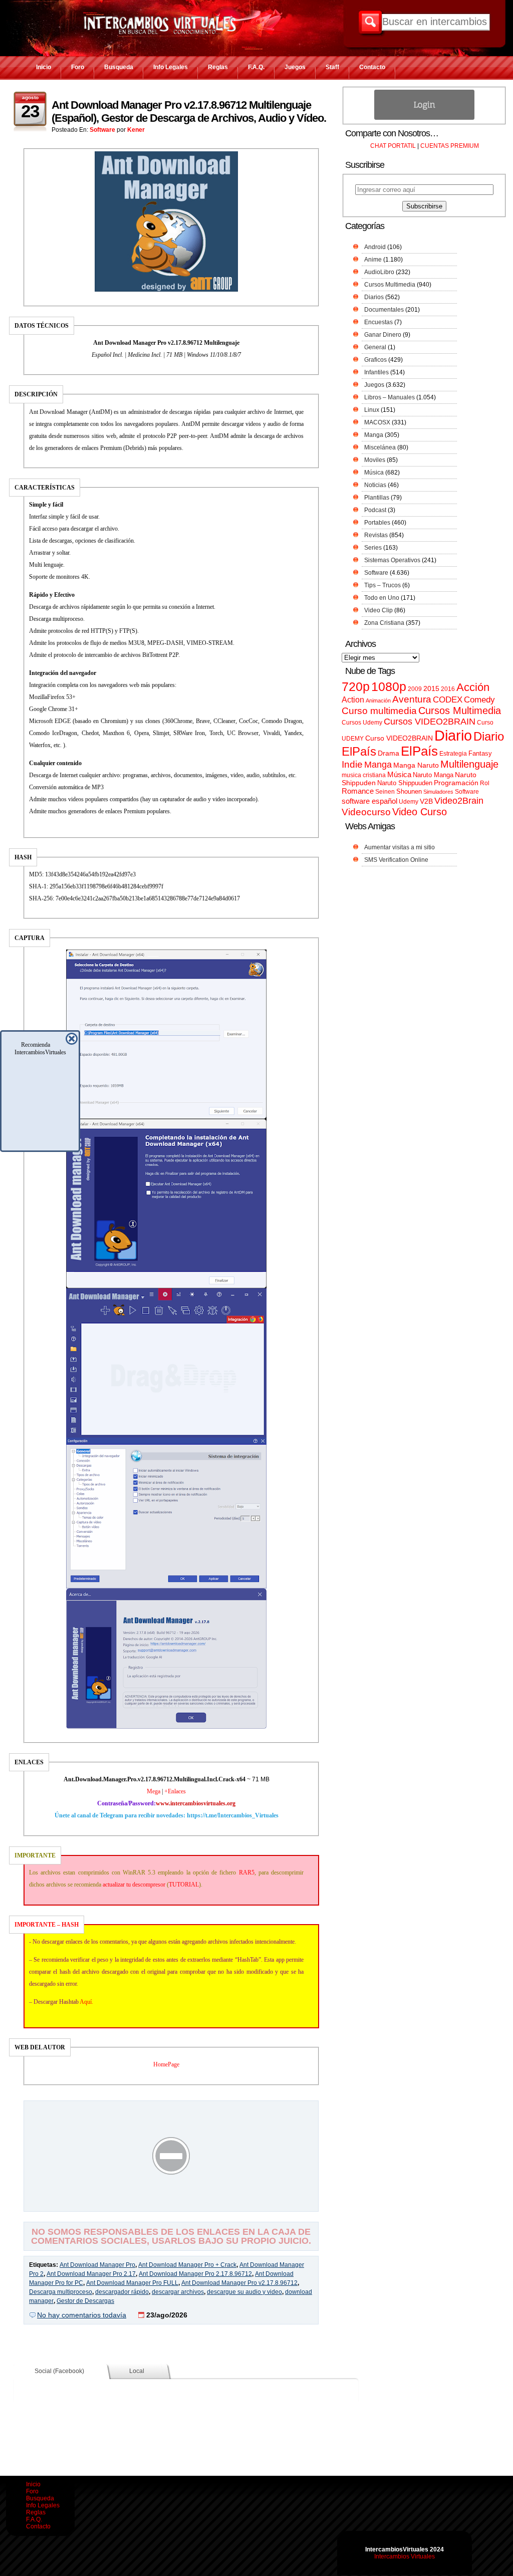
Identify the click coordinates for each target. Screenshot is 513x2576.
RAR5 (247, 1872)
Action (353, 699)
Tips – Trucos (382, 585)
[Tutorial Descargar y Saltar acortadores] (171, 2204)
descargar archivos (178, 2292)
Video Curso (420, 812)
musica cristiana (364, 775)
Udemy (409, 802)
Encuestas (378, 322)
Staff (332, 67)
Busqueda (119, 67)
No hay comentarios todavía (82, 2315)
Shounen (409, 791)
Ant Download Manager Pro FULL (132, 2283)
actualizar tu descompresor (134, 1885)
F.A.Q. (256, 67)
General (375, 347)
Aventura (412, 699)
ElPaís (419, 751)
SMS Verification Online (396, 860)
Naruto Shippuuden (405, 783)
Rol (485, 783)
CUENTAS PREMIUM (450, 146)
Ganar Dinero (383, 335)
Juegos (295, 67)
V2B (426, 801)
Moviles (375, 460)
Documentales (384, 310)
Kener (136, 130)
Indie (352, 764)
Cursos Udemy (362, 723)
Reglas (218, 67)
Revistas (376, 535)
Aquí (86, 2002)
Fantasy (480, 753)
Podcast (375, 510)
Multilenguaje (469, 764)
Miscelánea (380, 447)
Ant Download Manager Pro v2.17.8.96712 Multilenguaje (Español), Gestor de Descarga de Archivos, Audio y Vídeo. (189, 111)
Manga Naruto (416, 765)
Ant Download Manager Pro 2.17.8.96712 (195, 2274)
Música (374, 473)
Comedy (479, 699)
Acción (473, 687)
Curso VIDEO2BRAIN (399, 738)
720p (356, 687)
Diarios (374, 297)
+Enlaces (175, 1791)
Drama (389, 753)
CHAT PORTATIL (393, 146)
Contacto (372, 67)
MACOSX (377, 422)
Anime (373, 260)
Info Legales (171, 67)
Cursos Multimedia (390, 285)
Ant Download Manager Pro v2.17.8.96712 (239, 2283)
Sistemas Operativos (392, 560)
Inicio (44, 67)
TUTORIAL (184, 1885)
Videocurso (366, 812)
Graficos (375, 360)
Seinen (385, 792)
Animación (378, 700)
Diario (453, 735)
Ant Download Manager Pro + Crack (187, 2265)
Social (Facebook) (59, 2371)
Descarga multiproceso (61, 2292)
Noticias (375, 485)
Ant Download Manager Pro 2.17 (91, 2274)
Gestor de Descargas (85, 2301)
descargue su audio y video (244, 2292)
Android (375, 247)
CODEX (448, 699)
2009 (415, 689)
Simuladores (438, 792)
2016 (448, 689)
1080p (389, 687)
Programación (456, 783)
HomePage (166, 2064)
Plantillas (377, 498)
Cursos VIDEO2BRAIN (430, 722)
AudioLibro (379, 272)
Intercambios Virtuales (405, 2556)
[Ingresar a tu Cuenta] (424, 118)
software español (369, 801)
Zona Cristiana (384, 623)
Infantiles (376, 372)
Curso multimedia (379, 711)
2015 (431, 689)
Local (137, 2371)
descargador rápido (122, 2292)
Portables (377, 523)
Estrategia (453, 754)
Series (373, 548)
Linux (372, 410)
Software (102, 130)
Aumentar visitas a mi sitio (400, 847)
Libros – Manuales (390, 397)
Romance (358, 791)
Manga (374, 435)
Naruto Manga (433, 775)
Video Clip (378, 610)
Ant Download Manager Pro (97, 2265)
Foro (78, 67)
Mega (154, 1791)
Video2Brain (459, 800)
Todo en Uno (382, 598)
